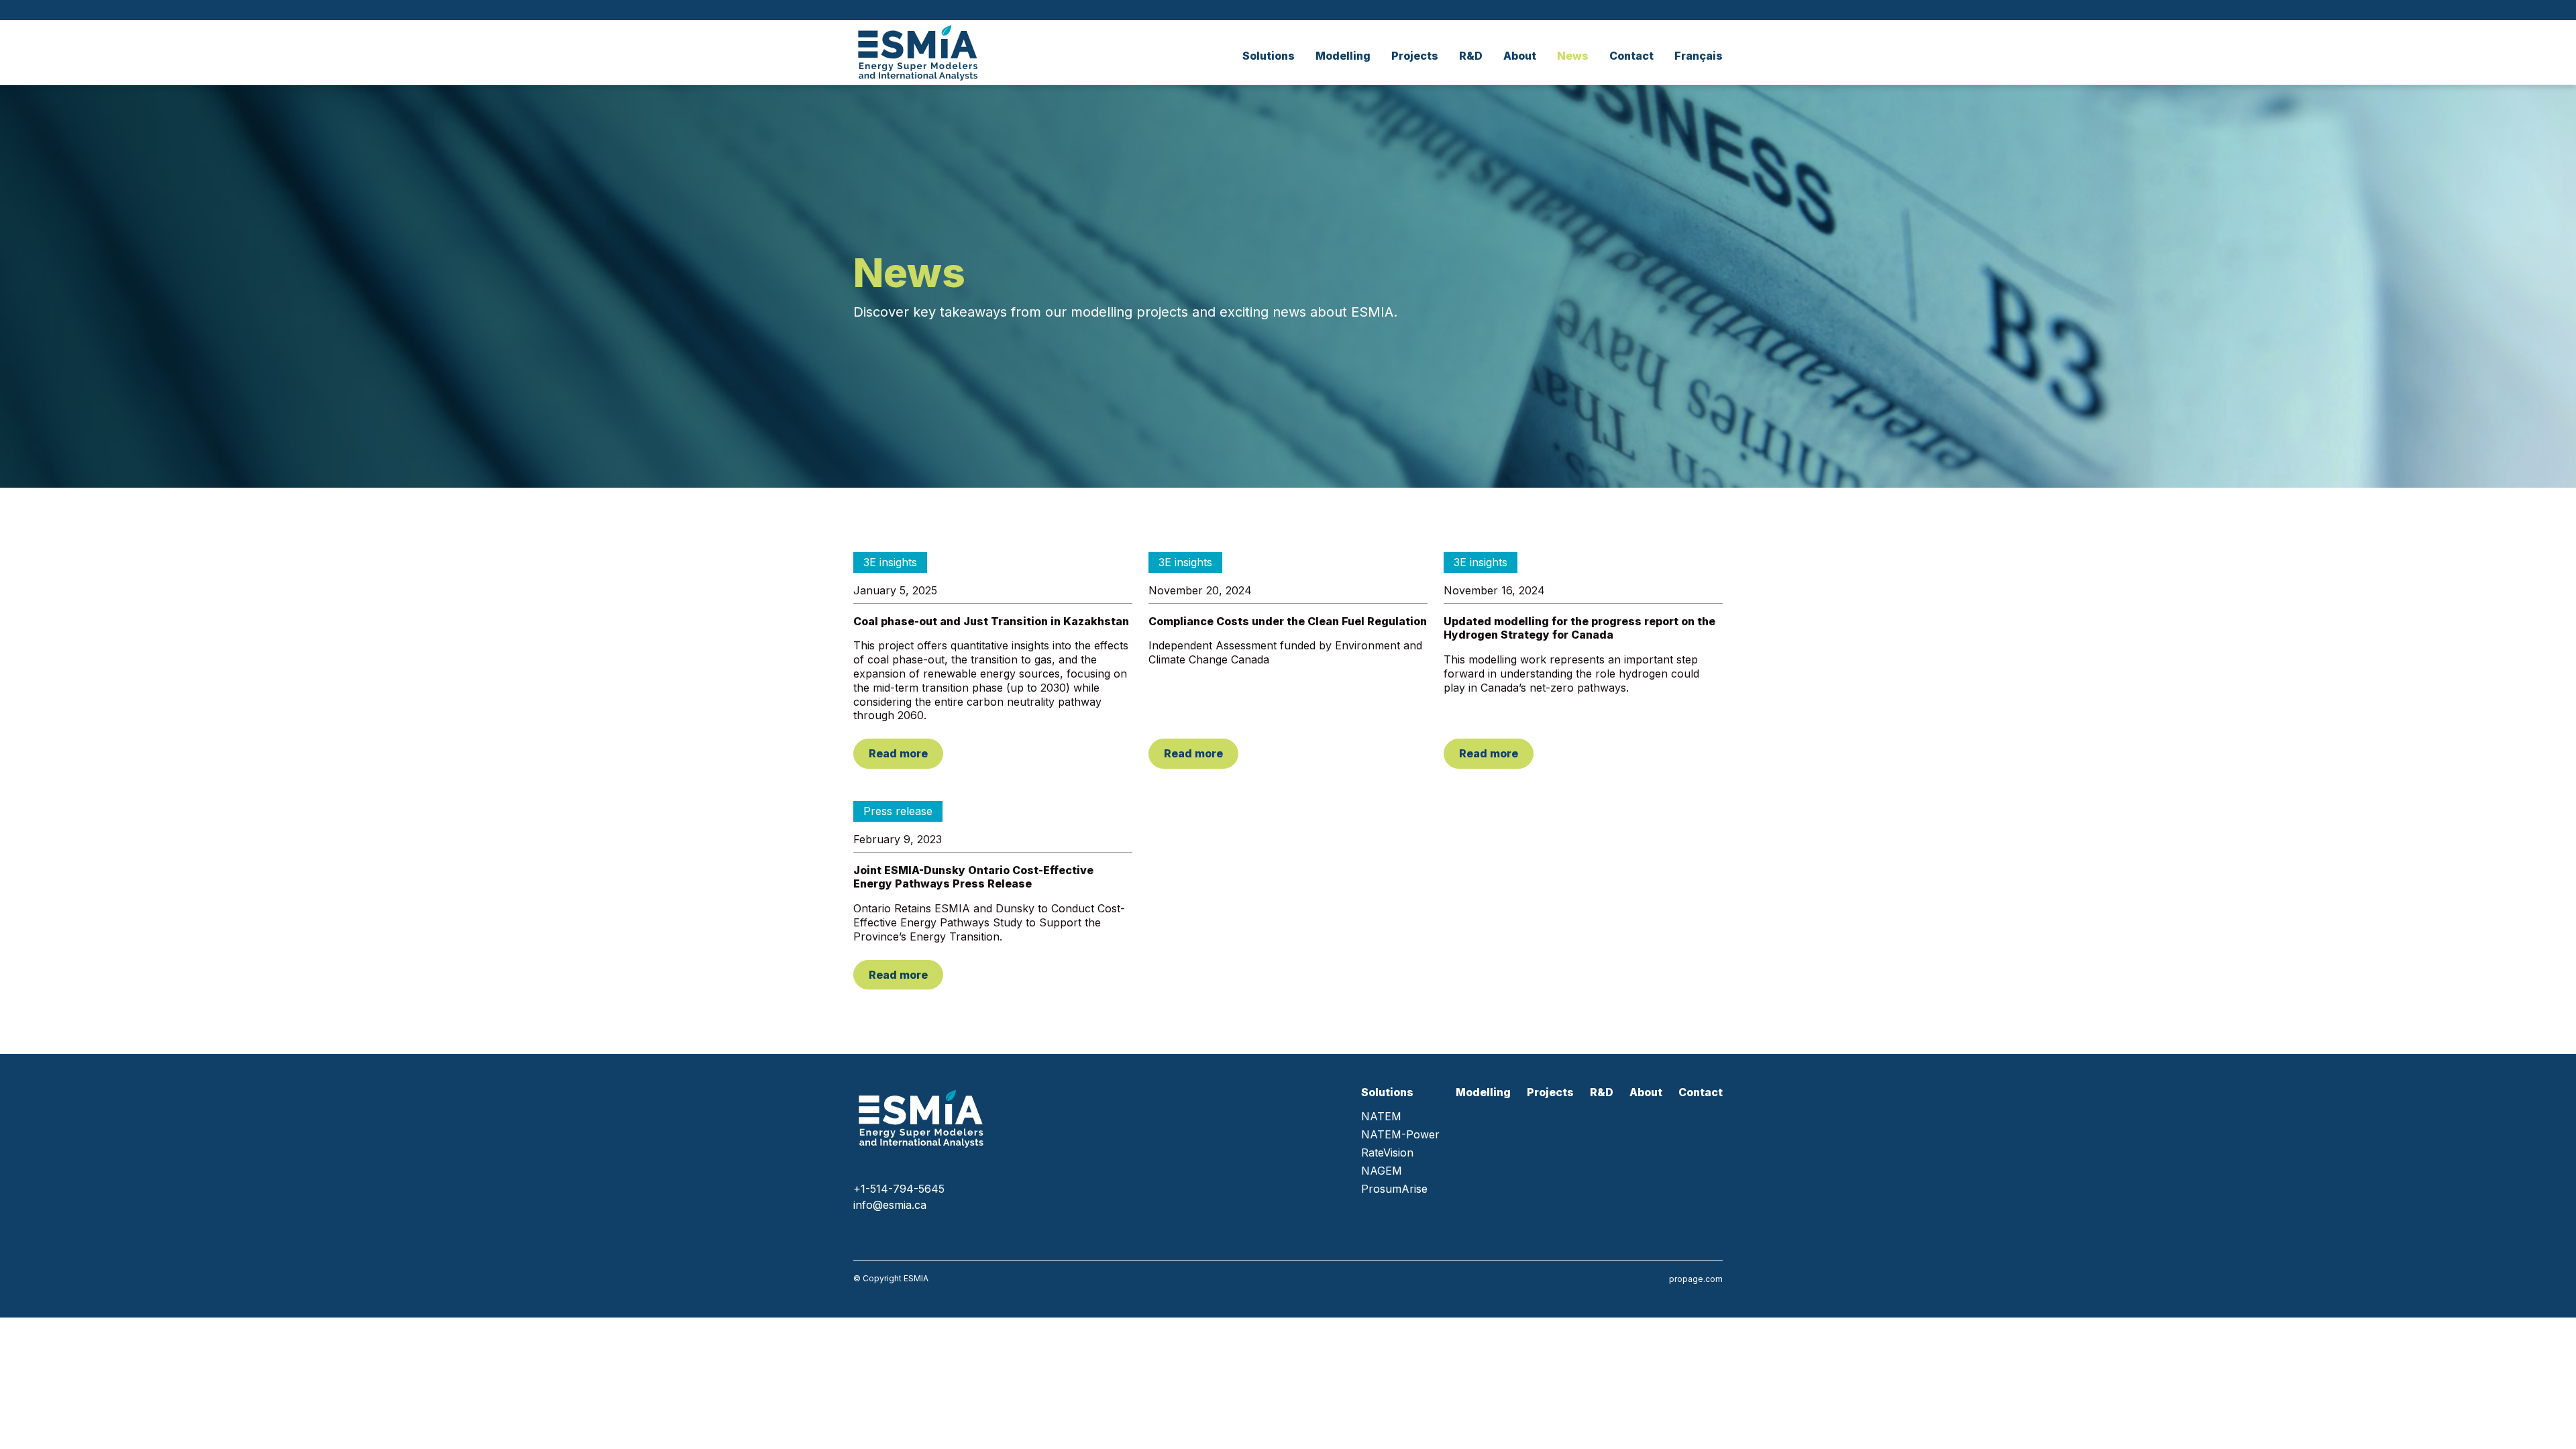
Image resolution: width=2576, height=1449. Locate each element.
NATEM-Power (1400, 1135)
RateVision (1387, 1153)
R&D (1471, 56)
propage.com (1696, 1279)
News (1573, 56)
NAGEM (1382, 1171)
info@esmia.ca (890, 1205)
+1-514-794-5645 (899, 1189)
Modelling (1343, 56)
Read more (898, 753)
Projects (1415, 56)
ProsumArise (1394, 1189)
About (1520, 56)
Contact (1631, 56)
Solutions (1269, 56)
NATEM (1381, 1117)
